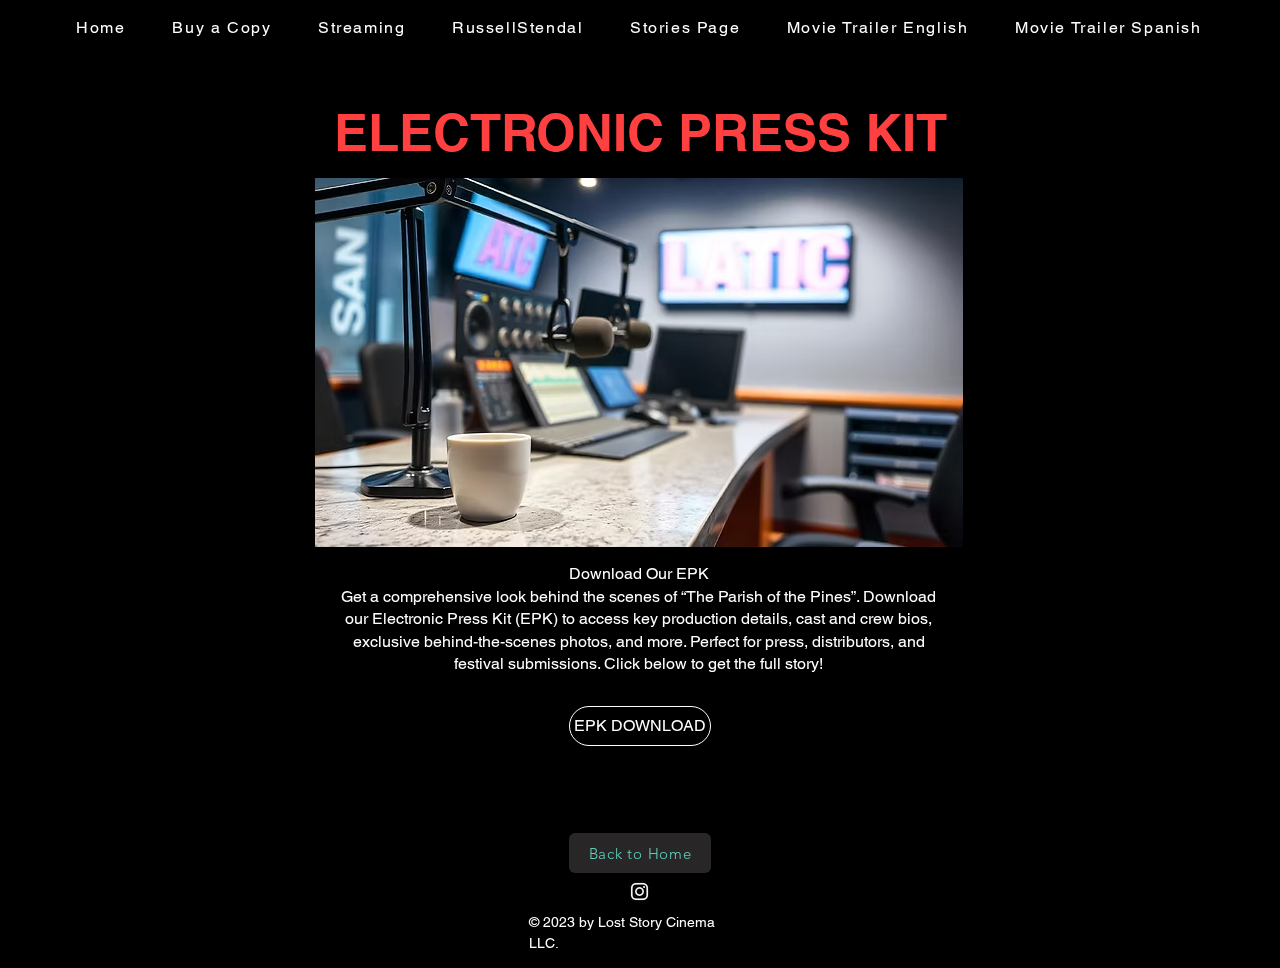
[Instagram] (639, 891)
